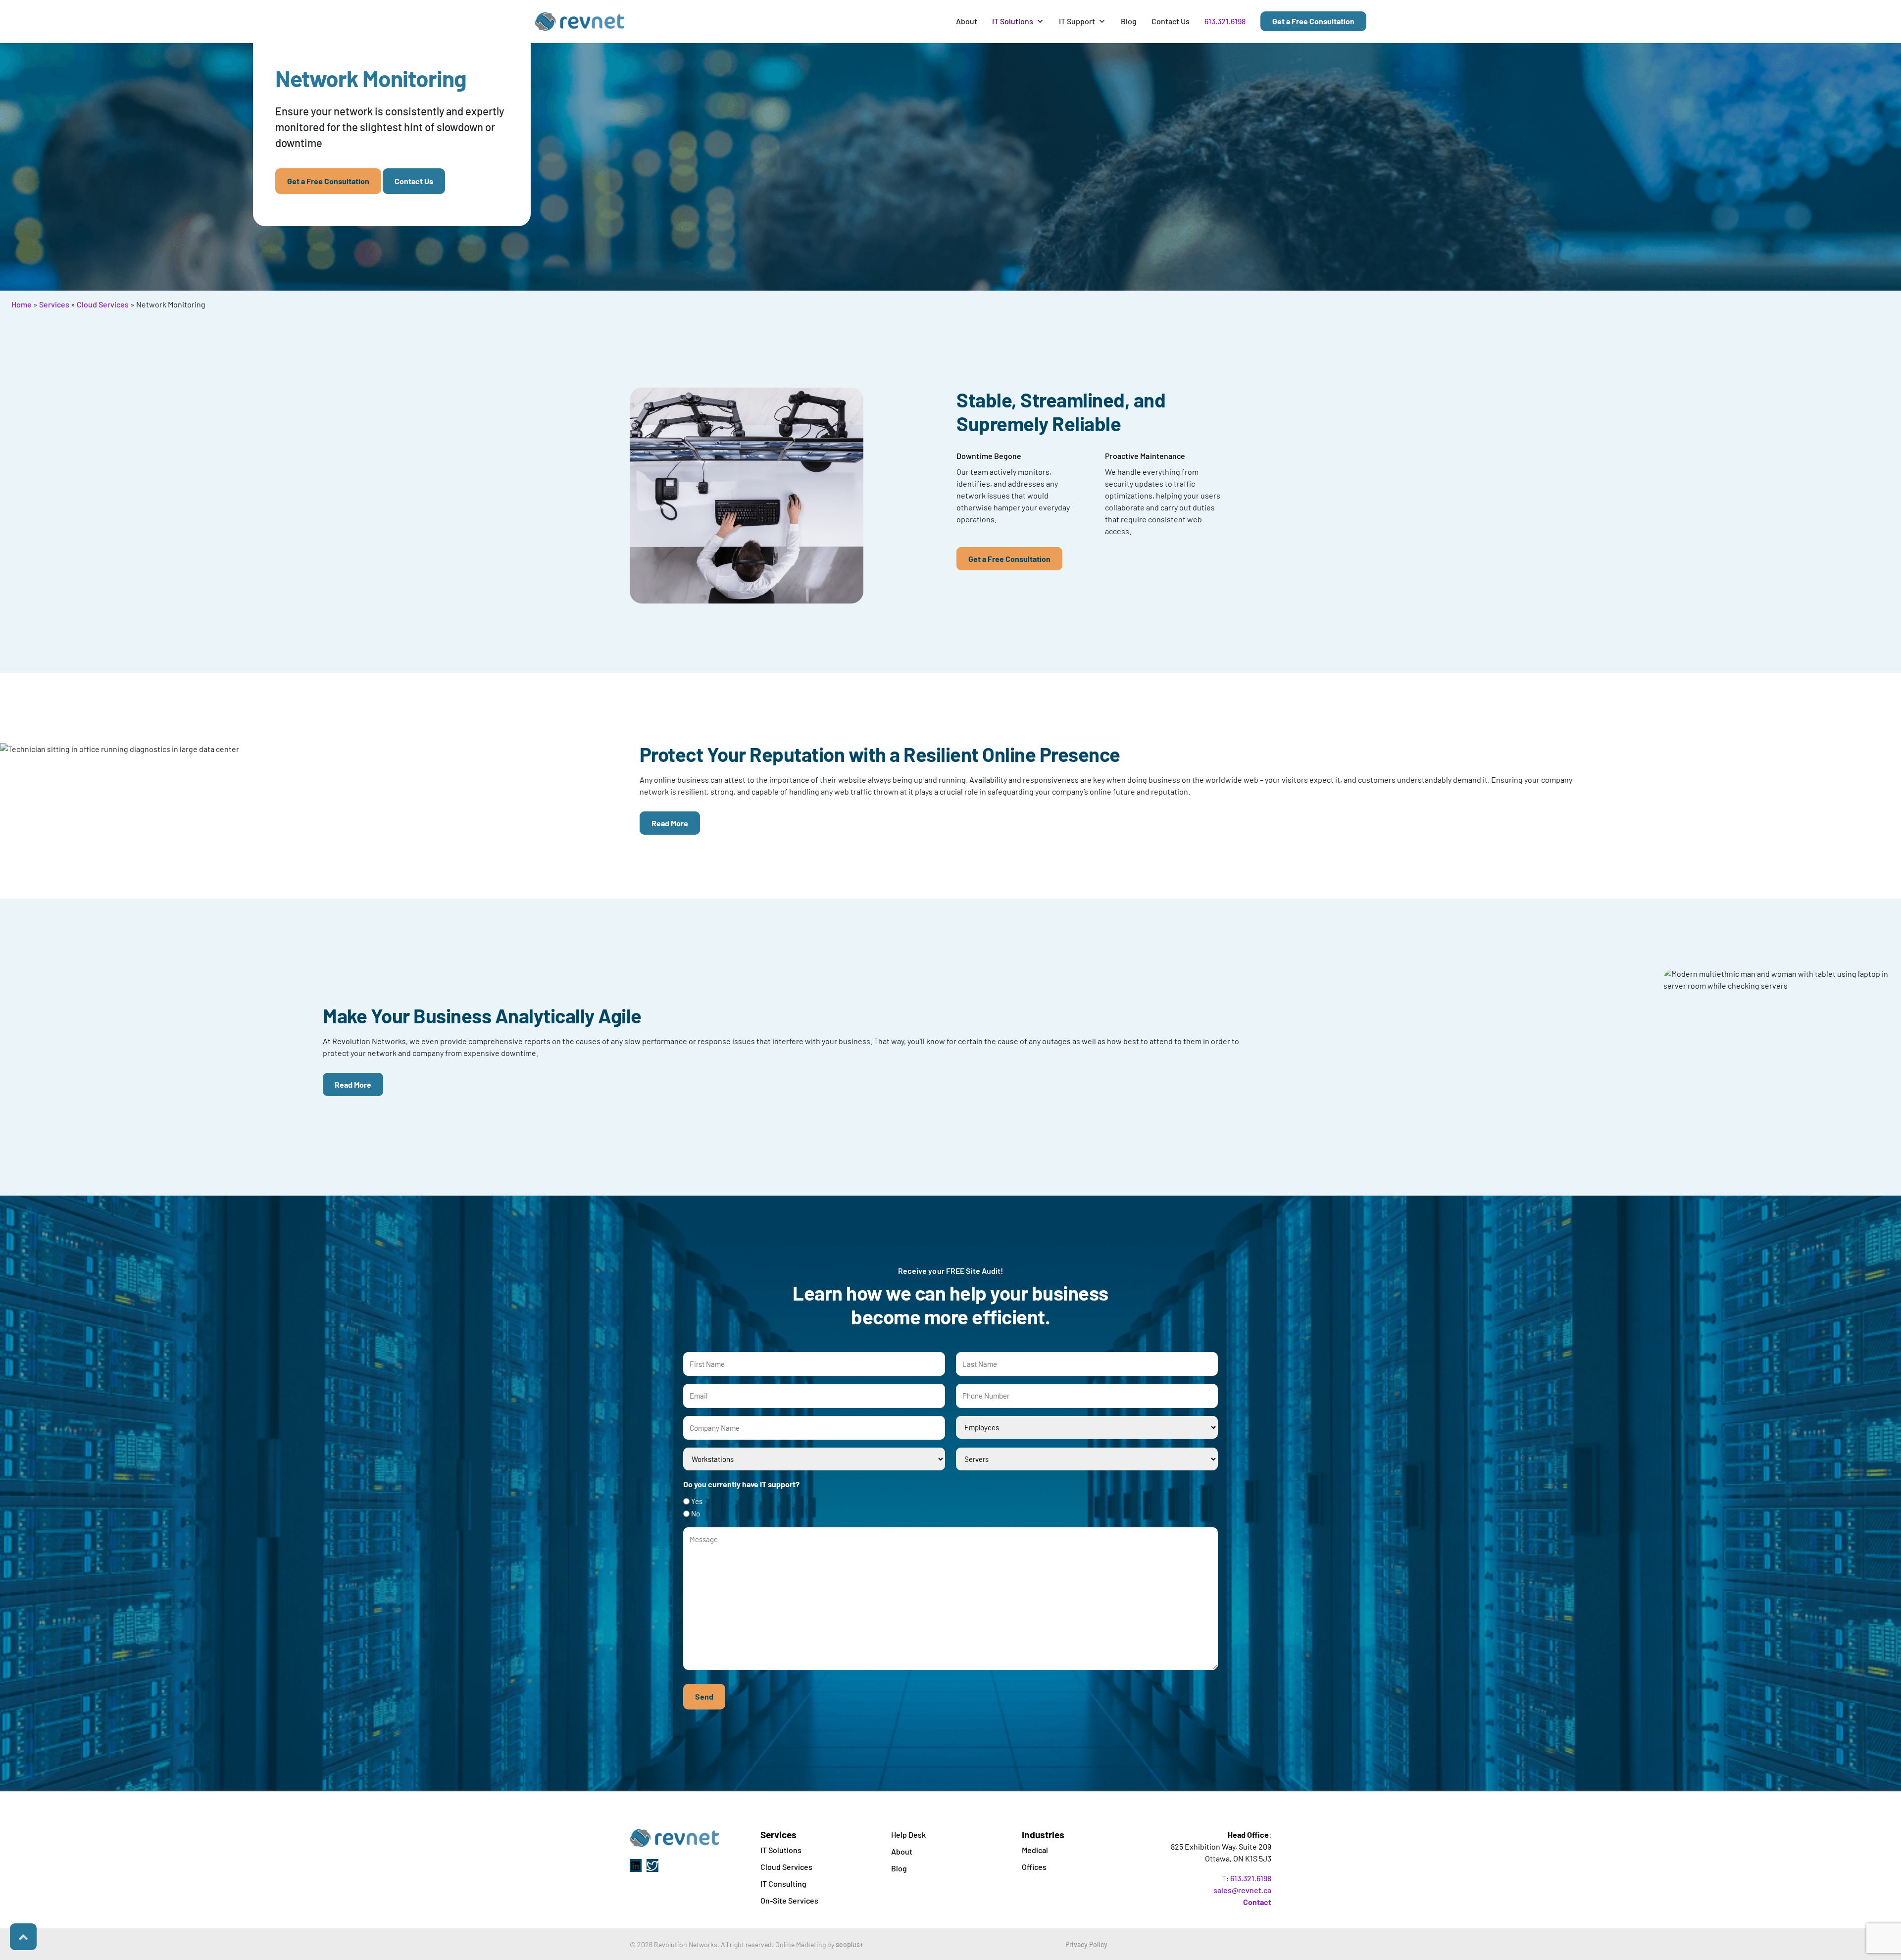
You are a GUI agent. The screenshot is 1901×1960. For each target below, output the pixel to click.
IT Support (1077, 21)
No (696, 1513)
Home (22, 304)
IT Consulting (783, 1884)
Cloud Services (103, 304)
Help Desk (908, 1834)
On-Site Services (789, 1900)
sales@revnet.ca (1242, 1890)
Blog (1129, 21)
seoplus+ (850, 1944)
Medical (1035, 1850)
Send (704, 1696)
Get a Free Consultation (1313, 21)
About (967, 21)
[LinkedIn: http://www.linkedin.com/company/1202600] (636, 1865)
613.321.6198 (1225, 21)
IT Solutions (1013, 21)
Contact (1257, 1902)
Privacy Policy (1086, 1944)
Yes (697, 1501)
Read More (670, 823)
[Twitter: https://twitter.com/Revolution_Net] (652, 1865)
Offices (1034, 1867)
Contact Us (1171, 21)
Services (54, 304)
